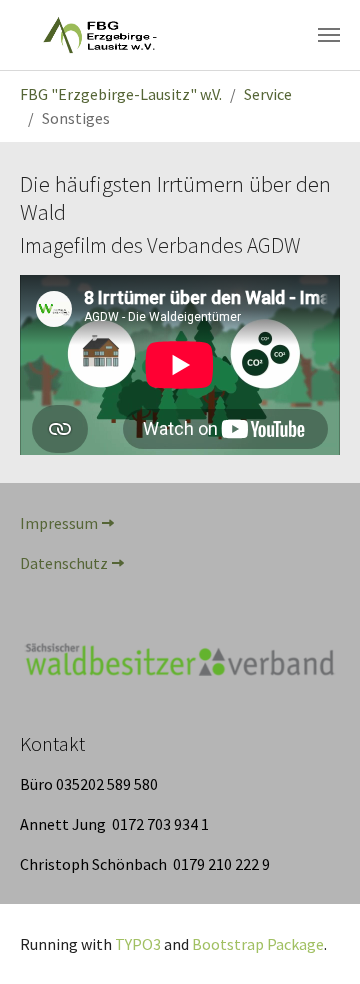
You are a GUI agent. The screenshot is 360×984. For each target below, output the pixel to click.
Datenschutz (64, 563)
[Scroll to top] (316, 940)
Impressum (59, 523)
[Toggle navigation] (329, 35)
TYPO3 (138, 944)
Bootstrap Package (258, 944)
